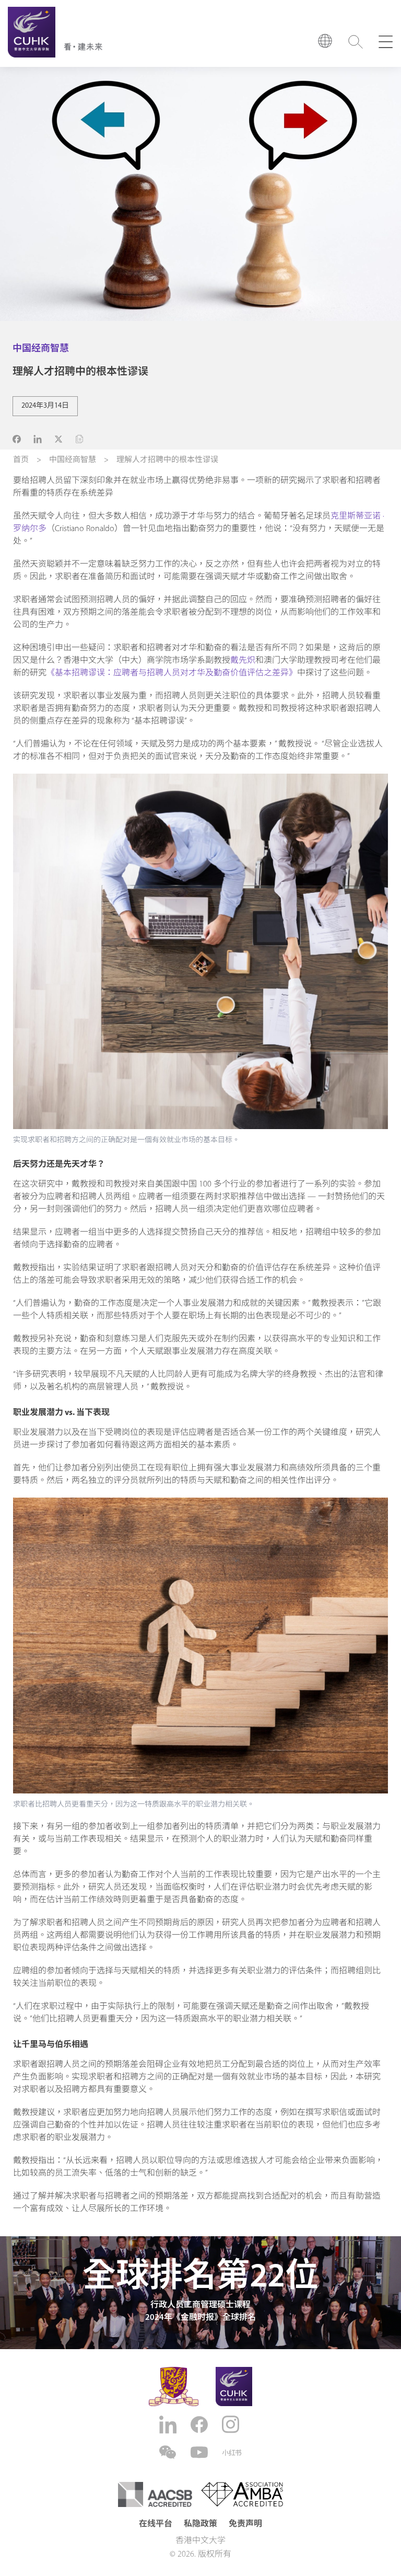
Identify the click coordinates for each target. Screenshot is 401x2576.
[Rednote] (232, 2453)
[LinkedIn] (169, 2425)
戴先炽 (243, 661)
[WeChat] (169, 2452)
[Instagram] (232, 2424)
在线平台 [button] (156, 2524)
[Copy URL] (79, 439)
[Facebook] (200, 2425)
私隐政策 (200, 2524)
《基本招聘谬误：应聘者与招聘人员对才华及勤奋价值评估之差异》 (172, 673)
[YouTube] (200, 2452)
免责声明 (245, 2524)
